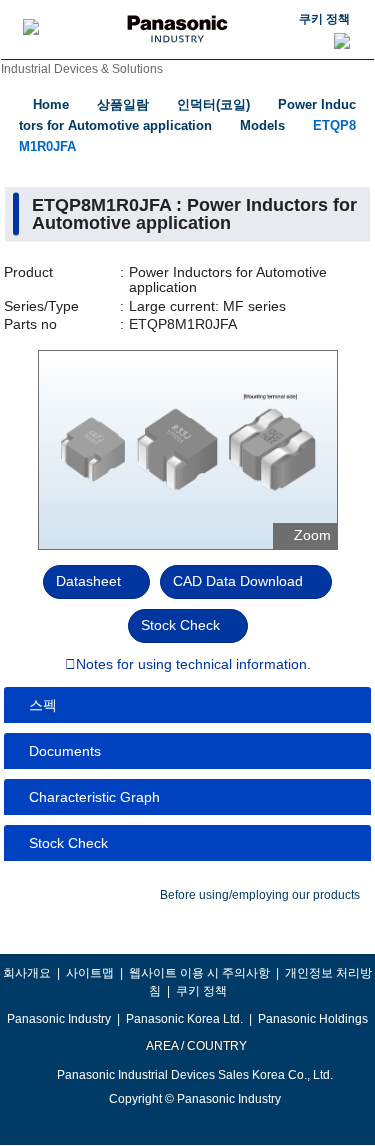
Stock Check (180, 625)
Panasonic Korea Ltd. (184, 1019)
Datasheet (88, 581)
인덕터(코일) (213, 104)
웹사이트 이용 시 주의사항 (199, 973)
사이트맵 (90, 973)
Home (51, 104)
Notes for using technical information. (193, 665)
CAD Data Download (238, 581)
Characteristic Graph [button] (94, 797)
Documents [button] (65, 751)
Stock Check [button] (68, 843)
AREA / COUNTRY (195, 1046)
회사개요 (27, 973)
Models (262, 125)
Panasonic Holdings (313, 1019)
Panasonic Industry (59, 1019)
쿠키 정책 (324, 19)
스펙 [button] (43, 705)
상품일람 (123, 104)
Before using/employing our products (260, 895)
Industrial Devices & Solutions (82, 69)
